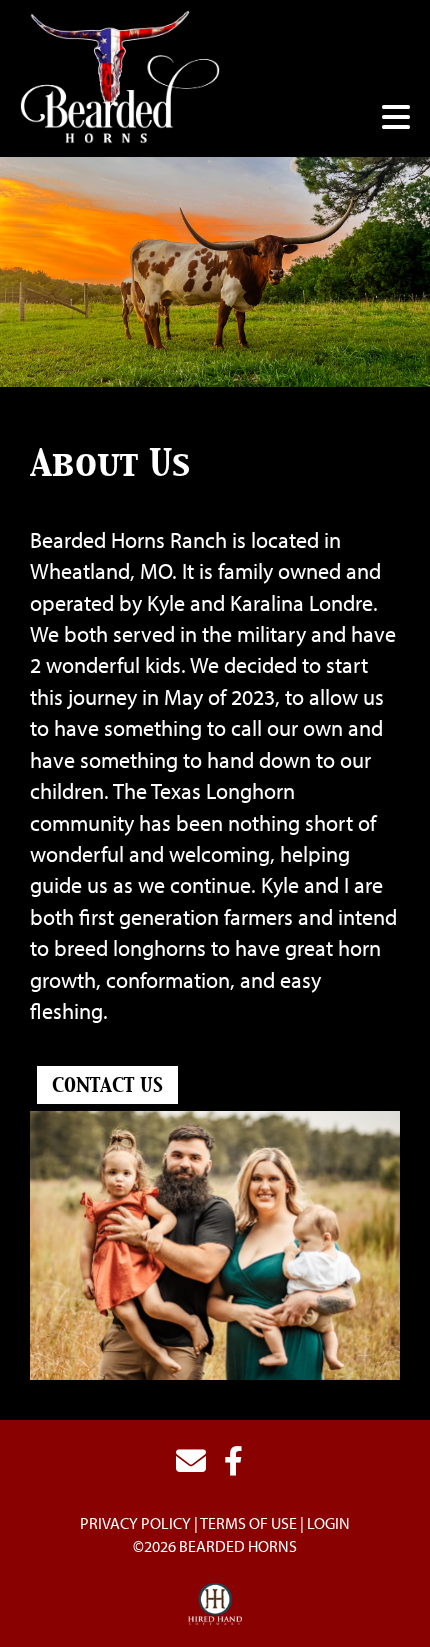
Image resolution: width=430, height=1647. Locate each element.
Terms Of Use (248, 1523)
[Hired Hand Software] (215, 1605)
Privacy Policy (135, 1523)
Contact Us (107, 1086)
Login (328, 1523)
